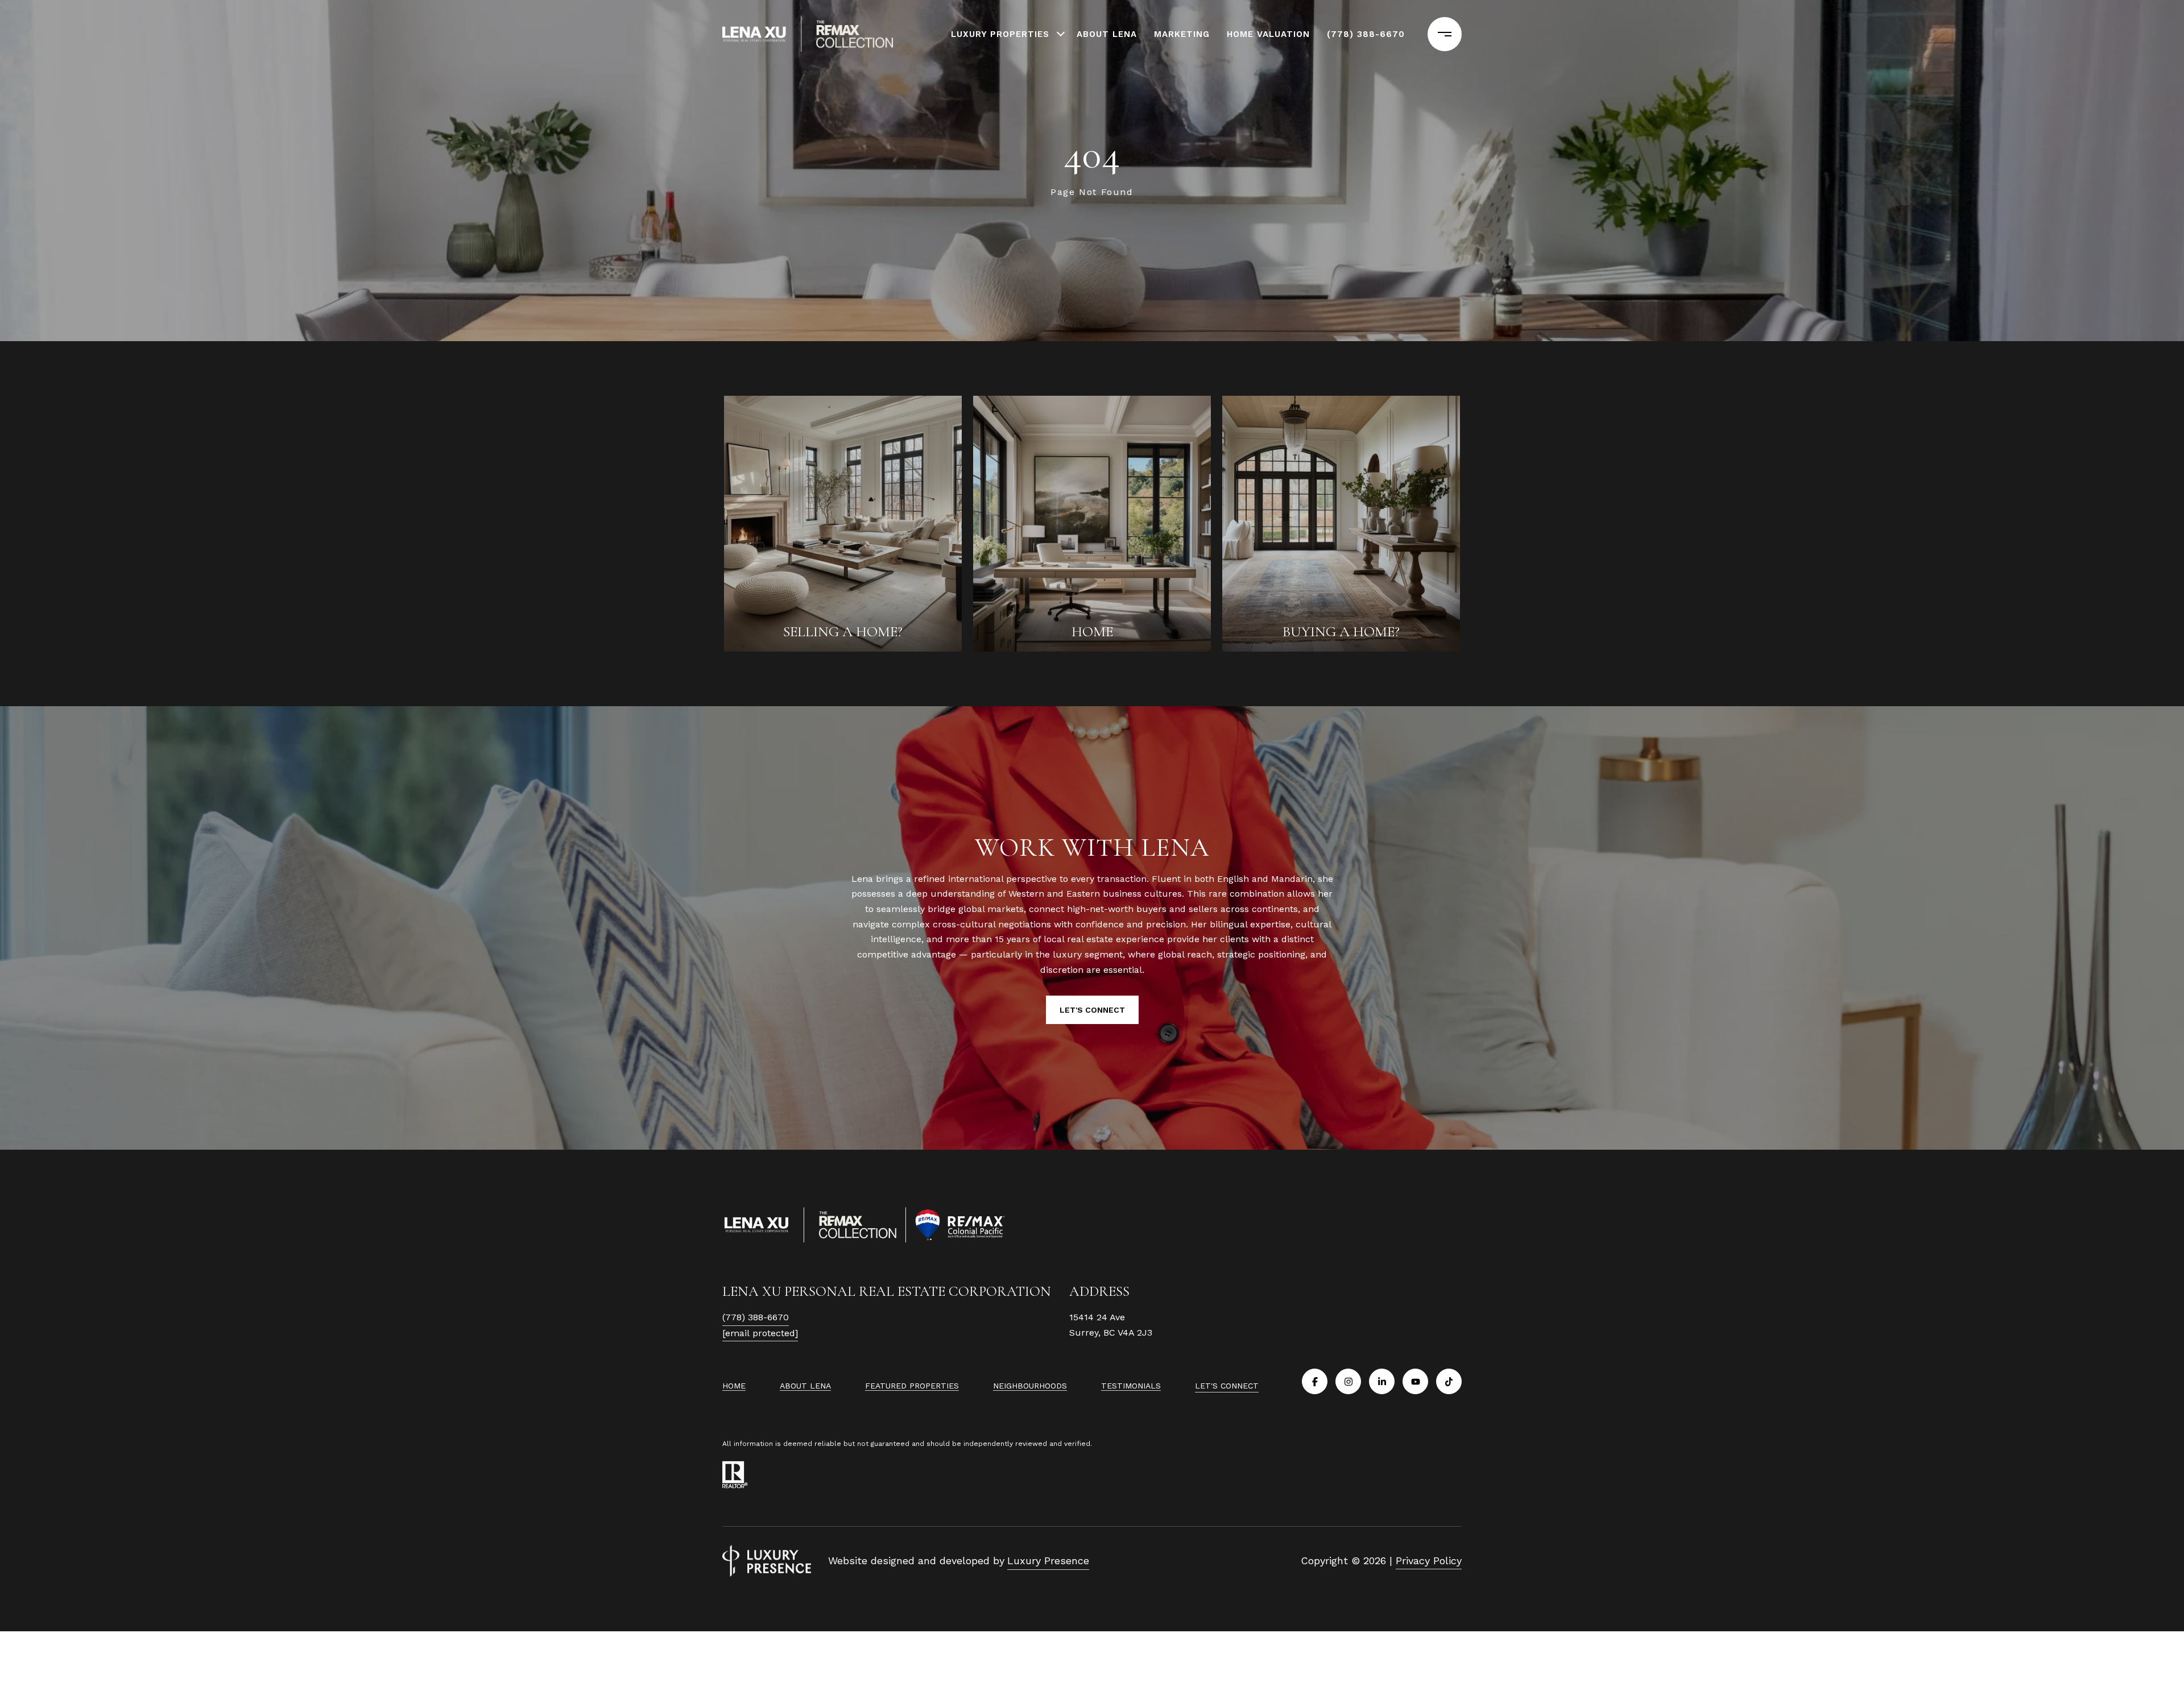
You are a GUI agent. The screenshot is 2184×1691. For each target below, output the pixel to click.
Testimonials (1131, 1386)
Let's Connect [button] (1092, 1010)
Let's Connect (1227, 1386)
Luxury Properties (1000, 34)
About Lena (1107, 34)
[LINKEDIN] (1382, 1381)
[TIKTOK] (1449, 1381)
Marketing (1182, 34)
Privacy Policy (1429, 1561)
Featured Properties (912, 1386)
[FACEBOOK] (1315, 1381)
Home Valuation (1268, 34)
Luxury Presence (1048, 1561)
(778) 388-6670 (1366, 34)
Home (734, 1386)
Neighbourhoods (1030, 1386)
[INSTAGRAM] (1348, 1381)
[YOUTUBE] (1415, 1381)
